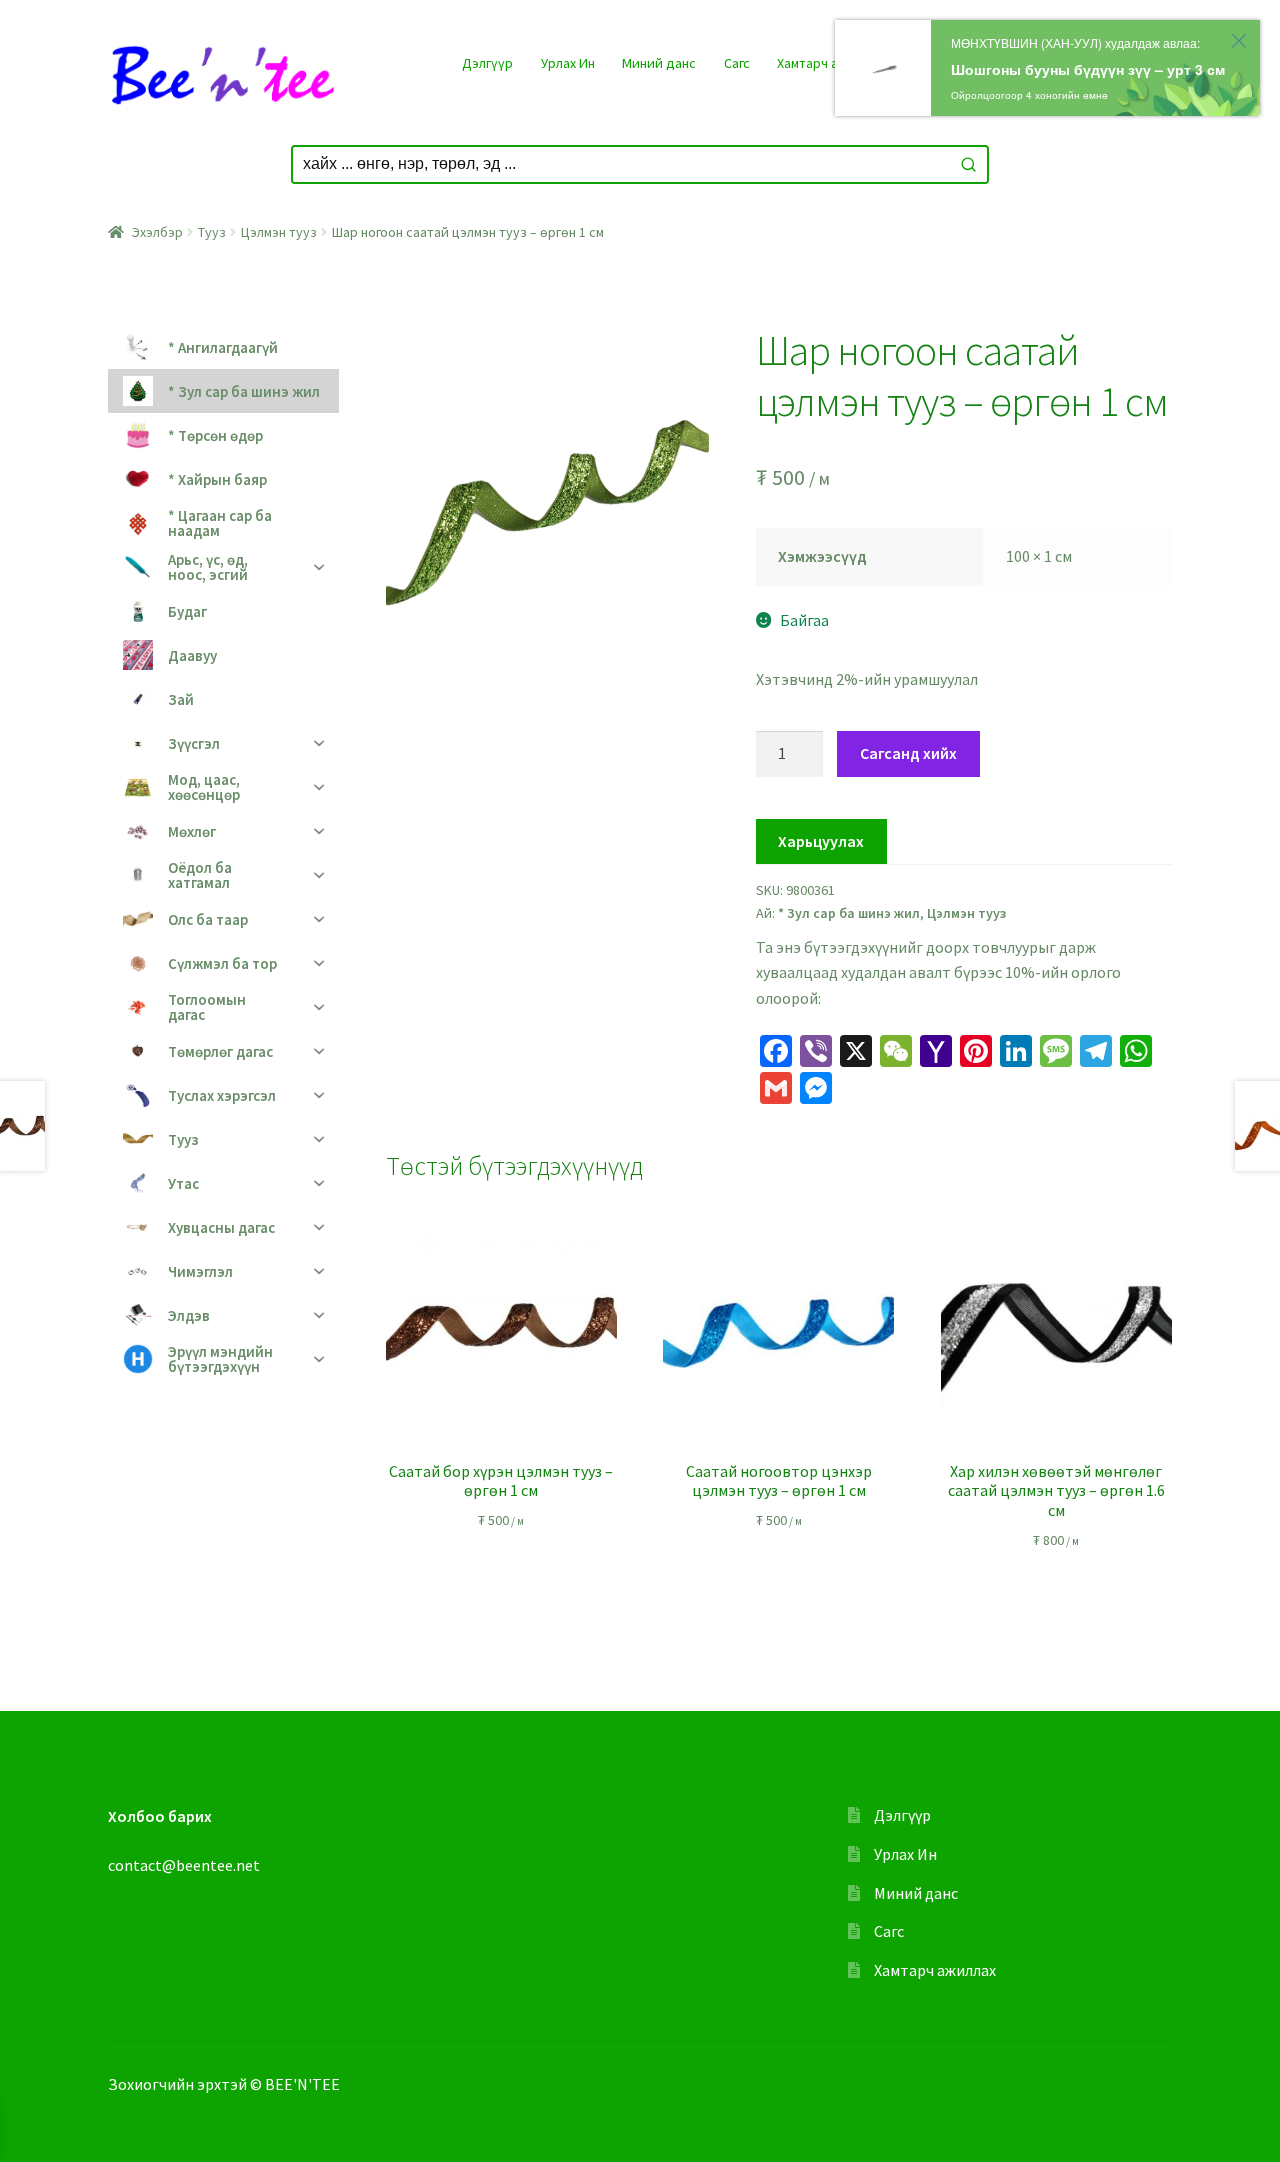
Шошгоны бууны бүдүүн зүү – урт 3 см (1088, 69)
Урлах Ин (568, 63)
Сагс (737, 63)
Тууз (212, 232)
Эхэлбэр (157, 232)
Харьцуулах (821, 841)
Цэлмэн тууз (279, 232)
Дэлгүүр (487, 63)
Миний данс (659, 63)
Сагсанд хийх (908, 753)
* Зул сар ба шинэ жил (849, 913)
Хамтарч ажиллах (829, 63)
